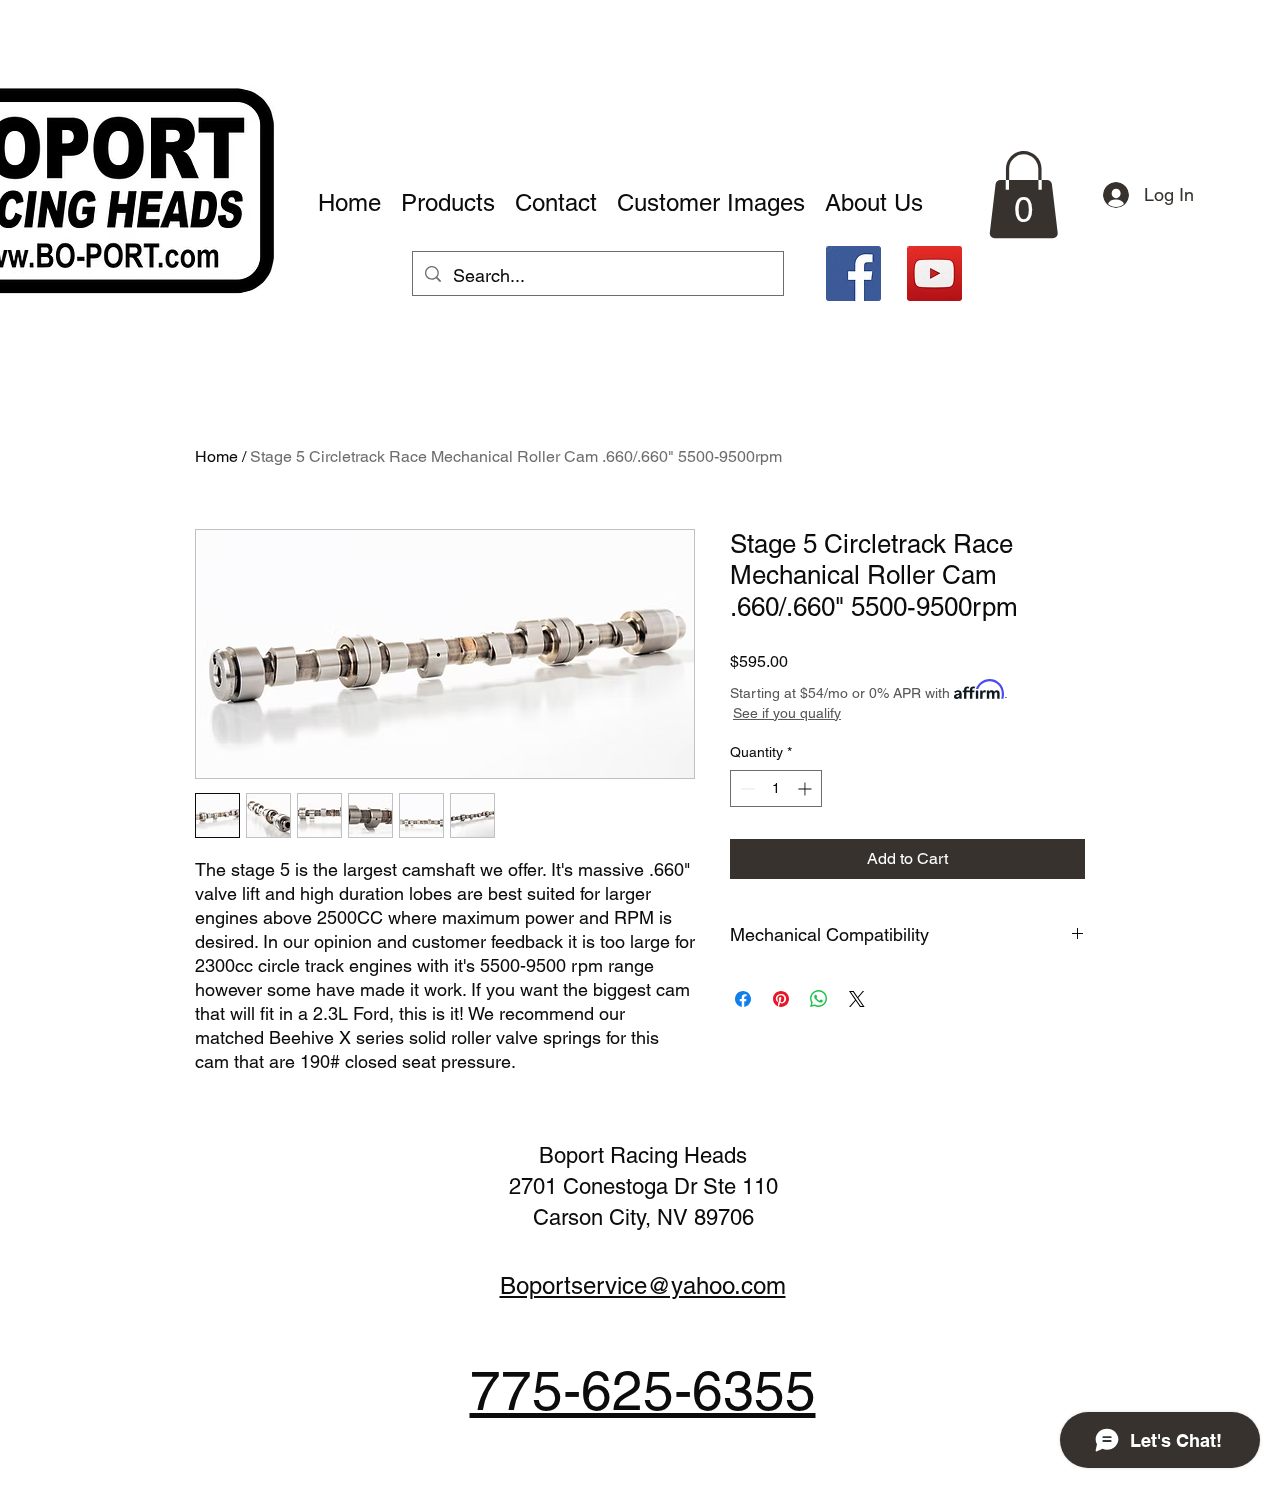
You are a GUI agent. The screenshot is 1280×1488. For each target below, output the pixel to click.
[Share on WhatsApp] (819, 999)
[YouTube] (934, 273)
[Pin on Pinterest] (781, 999)
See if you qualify (787, 713)
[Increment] (806, 788)
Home (216, 456)
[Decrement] (745, 788)
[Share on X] (857, 999)
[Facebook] (853, 273)
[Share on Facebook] (743, 999)
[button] (1023, 194)
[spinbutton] (776, 788)
